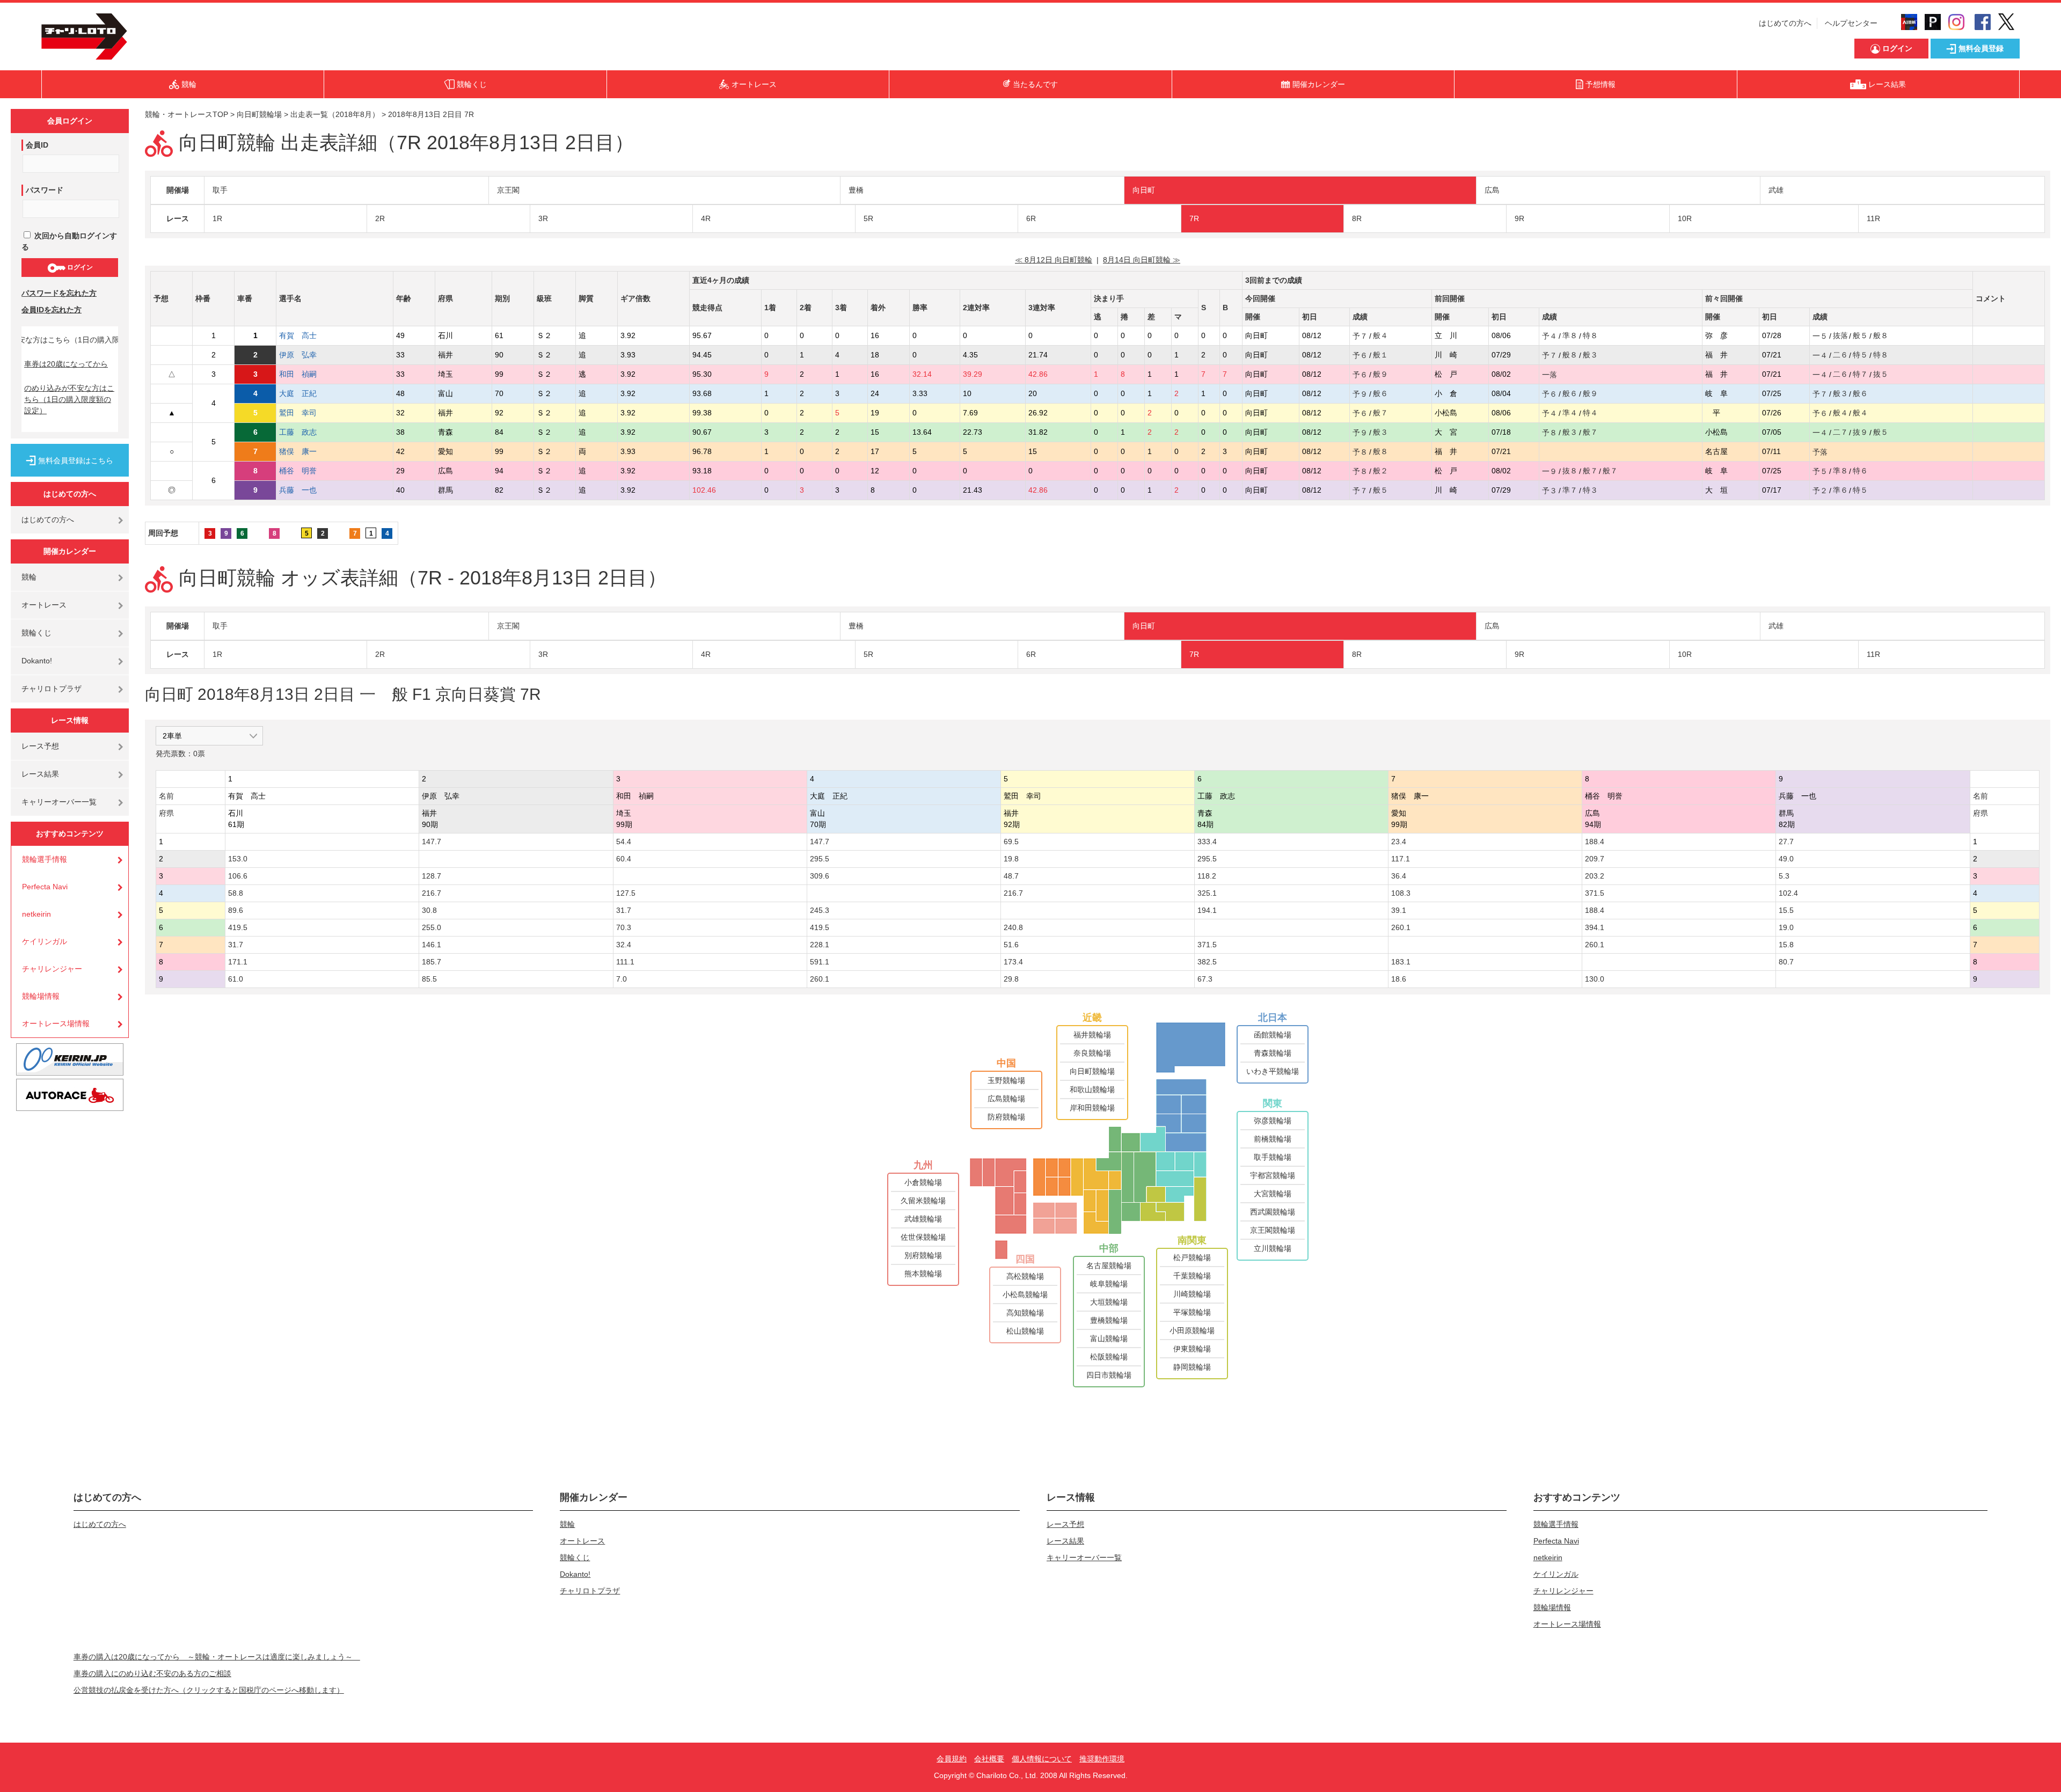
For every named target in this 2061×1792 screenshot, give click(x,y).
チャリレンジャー (52, 969)
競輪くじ (36, 633)
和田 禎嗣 (305, 374)
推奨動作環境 (1102, 1759)
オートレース (44, 605)
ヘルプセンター (1851, 23)
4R (706, 218)
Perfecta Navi (45, 887)
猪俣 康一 (305, 451)
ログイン (79, 267)
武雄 (1776, 190)
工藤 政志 (305, 432)
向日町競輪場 (259, 114)
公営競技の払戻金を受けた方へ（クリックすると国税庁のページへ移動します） (209, 1690)
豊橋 (856, 190)
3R (543, 218)
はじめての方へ (1785, 23)
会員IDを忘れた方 (52, 310)
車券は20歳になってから (66, 364)
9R (1519, 218)
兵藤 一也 (305, 490)
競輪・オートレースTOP (187, 114)
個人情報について (1042, 1759)
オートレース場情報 (56, 1023)
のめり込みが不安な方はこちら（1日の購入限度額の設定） (69, 399)
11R (1873, 218)
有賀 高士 (305, 335)
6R (1031, 218)
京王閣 (508, 190)
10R (1685, 218)
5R (868, 218)
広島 (1492, 190)
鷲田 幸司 (305, 413)
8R (1357, 218)
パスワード (45, 190)
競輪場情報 (41, 996)
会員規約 (952, 1759)
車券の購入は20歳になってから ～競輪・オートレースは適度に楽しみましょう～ (217, 1657)
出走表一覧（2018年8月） (335, 114)
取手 (220, 190)
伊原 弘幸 (305, 355)
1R (217, 218)
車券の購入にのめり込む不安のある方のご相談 (152, 1673)
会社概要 (989, 1759)
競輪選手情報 (45, 859)
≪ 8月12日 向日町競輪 (1054, 260)
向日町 (1144, 190)
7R (1194, 218)
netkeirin (36, 914)
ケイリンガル (45, 941)
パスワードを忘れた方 (59, 293)
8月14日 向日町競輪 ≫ (1142, 260)
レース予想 (40, 746)
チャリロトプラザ (52, 689)
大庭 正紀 (305, 393)
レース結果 (40, 774)
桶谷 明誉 (305, 471)
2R (380, 218)
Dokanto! (37, 661)
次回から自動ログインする (69, 241)
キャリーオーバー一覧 (59, 802)
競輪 (29, 577)
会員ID (37, 145)
